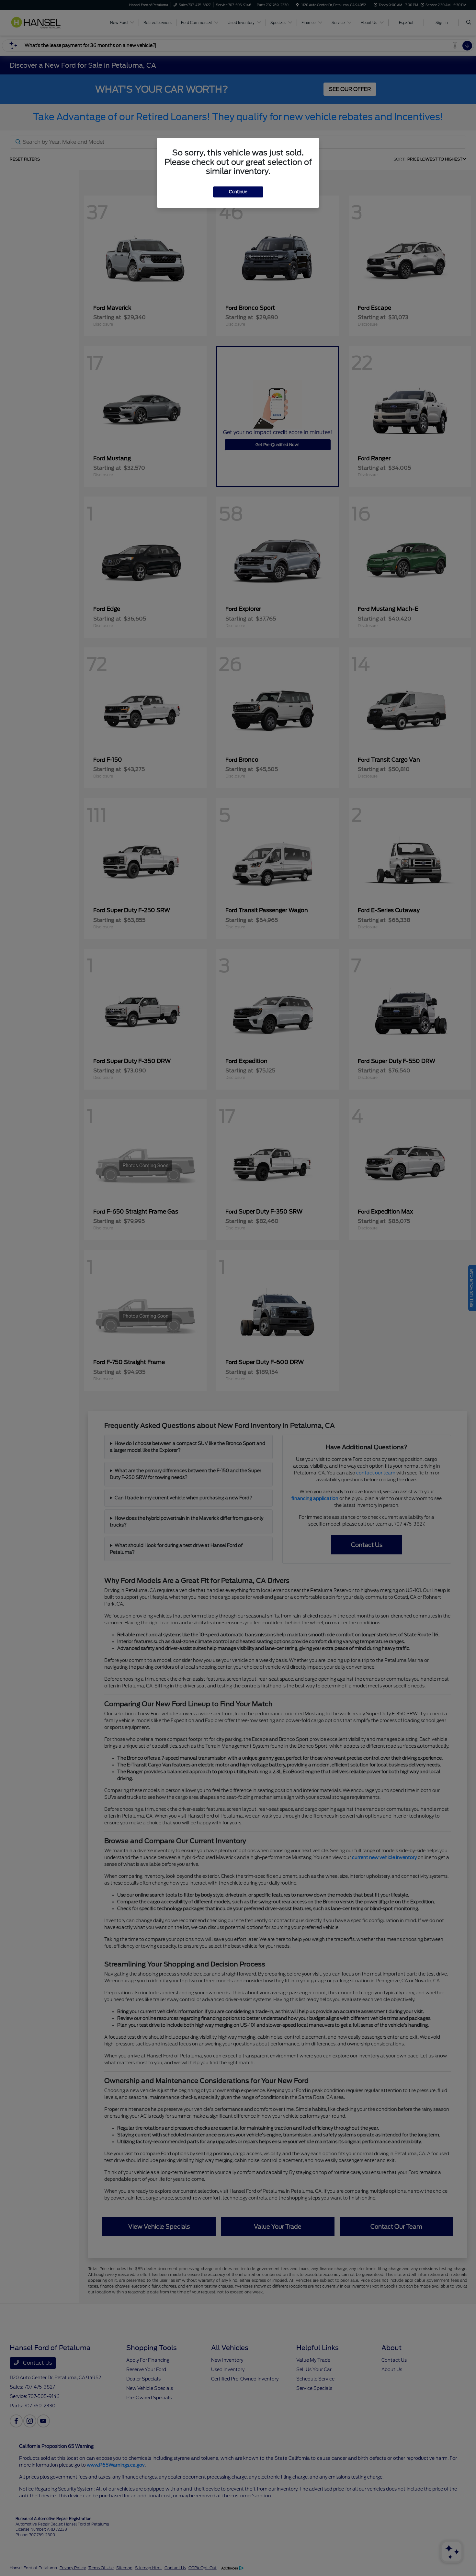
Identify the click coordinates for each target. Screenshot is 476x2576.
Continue (238, 192)
